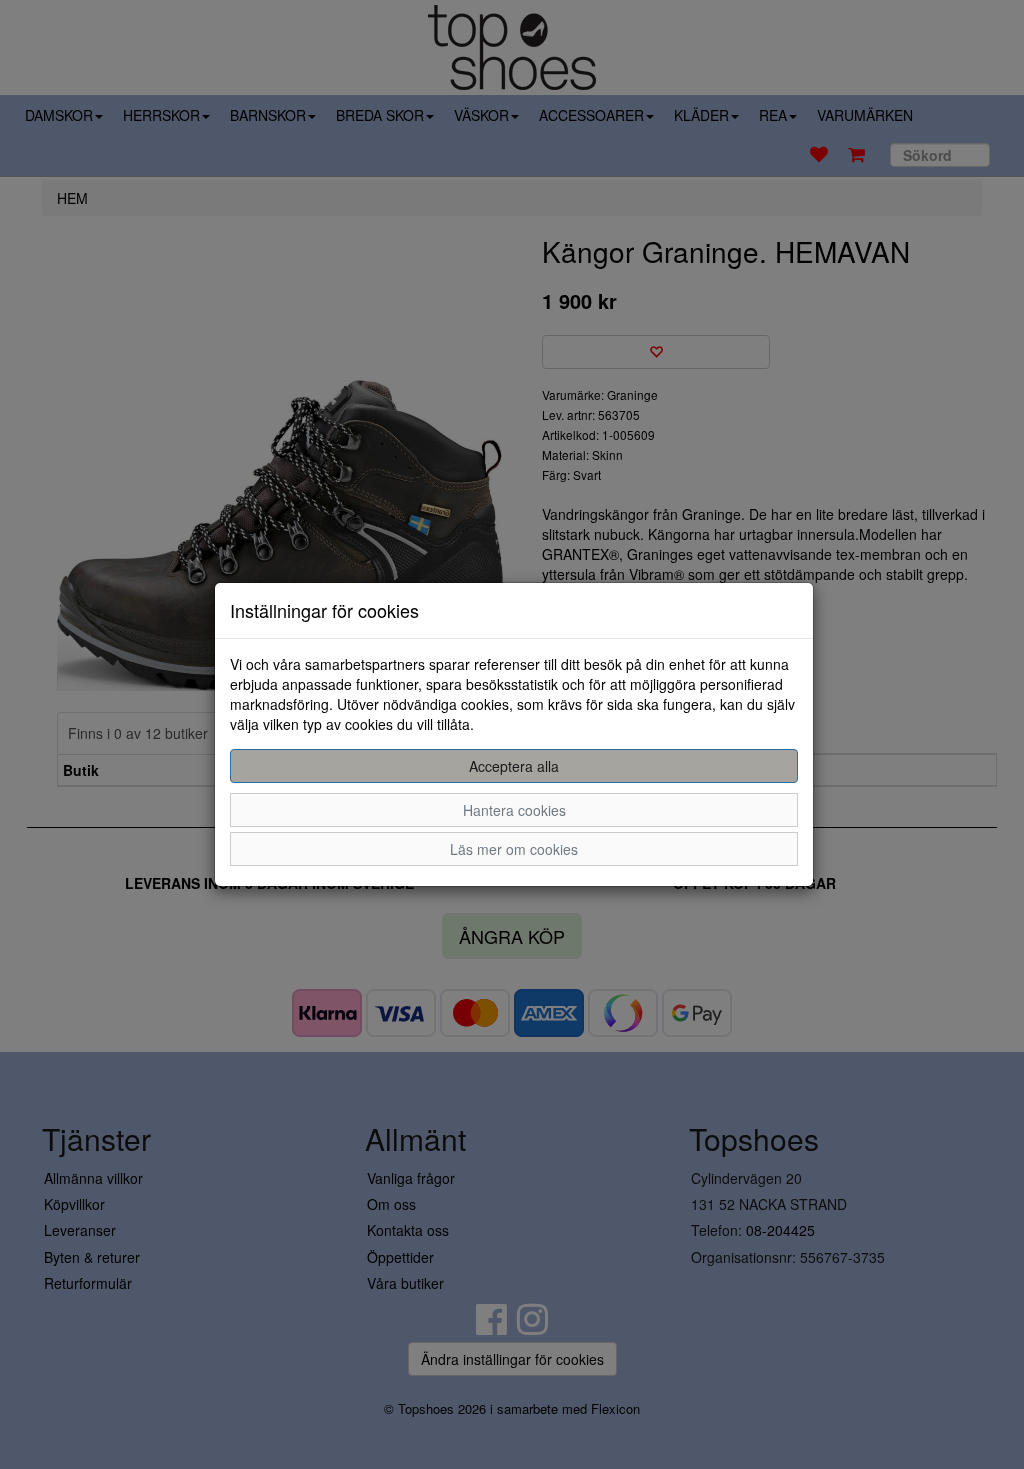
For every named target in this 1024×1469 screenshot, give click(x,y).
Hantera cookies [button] (514, 810)
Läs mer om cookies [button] (514, 849)
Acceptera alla (514, 766)
